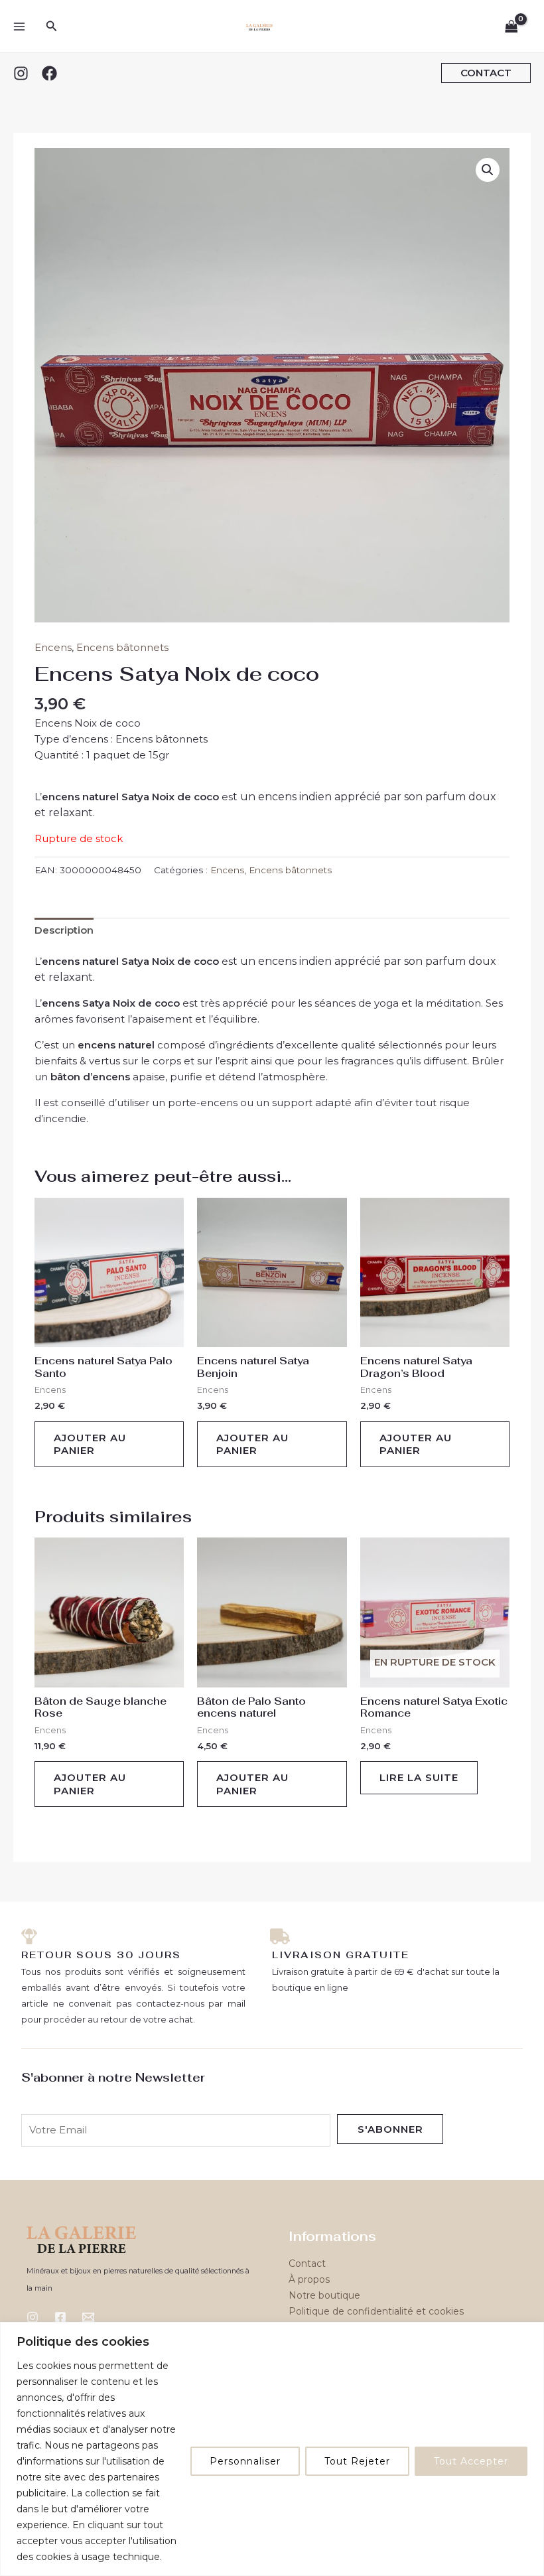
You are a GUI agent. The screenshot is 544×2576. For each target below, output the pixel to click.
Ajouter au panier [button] (90, 1444)
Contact (307, 2263)
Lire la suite (419, 1777)
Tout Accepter (471, 2461)
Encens (53, 647)
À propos (309, 2279)
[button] (52, 27)
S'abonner (390, 2129)
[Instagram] (21, 73)
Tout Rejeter (357, 2461)
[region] (272, 2449)
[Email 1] (88, 2317)
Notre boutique (324, 2295)
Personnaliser (245, 2461)
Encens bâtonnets (122, 647)
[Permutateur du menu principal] (19, 26)
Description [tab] (64, 930)
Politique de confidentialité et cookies (376, 2311)
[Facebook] (49, 73)
